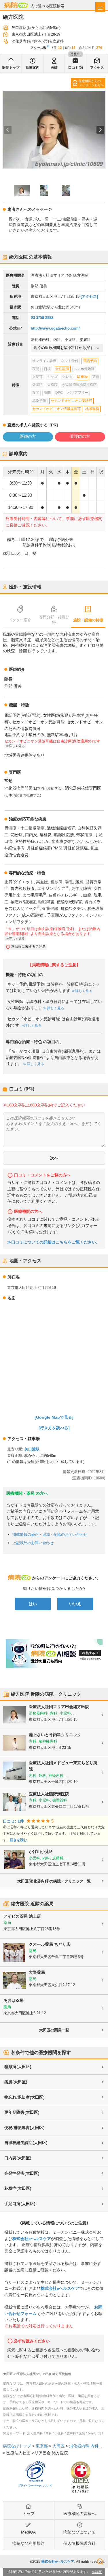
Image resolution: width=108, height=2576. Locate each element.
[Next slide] (100, 130)
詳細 (99, 2572)
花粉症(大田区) (18, 2188)
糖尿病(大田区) (18, 2067)
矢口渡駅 (32, 1449)
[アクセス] (89, 296)
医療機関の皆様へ (79, 2514)
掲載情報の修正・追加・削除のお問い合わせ (50, 1534)
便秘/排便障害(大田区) (24, 2128)
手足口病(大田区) (20, 2204)
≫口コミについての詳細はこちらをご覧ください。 (54, 1242)
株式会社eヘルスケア (32, 2239)
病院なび (16, 5)
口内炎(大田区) (18, 2158)
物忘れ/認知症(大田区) (24, 2097)
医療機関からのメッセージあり (90, 83)
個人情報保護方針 (79, 2543)
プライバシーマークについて (35, 2486)
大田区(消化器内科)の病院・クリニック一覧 (54, 1881)
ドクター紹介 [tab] (20, 620)
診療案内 (33, 68)
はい (33, 1604)
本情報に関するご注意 (29, 947)
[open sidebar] (100, 7)
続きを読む (18, 1840)
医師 (54, 68)
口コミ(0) (76, 68)
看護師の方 (80, 436)
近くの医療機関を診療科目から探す (64, 348)
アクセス (97, 68)
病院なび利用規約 (29, 2543)
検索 (100, 2562)
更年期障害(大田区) (22, 2112)
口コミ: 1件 (13, 1821)
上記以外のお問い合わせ (33, 1543)
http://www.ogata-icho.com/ (55, 328)
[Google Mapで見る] (54, 1417)
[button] (22, 191)
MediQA (28, 2532)
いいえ (75, 1604)
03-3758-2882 (42, 318)
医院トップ (11, 68)
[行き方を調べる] (54, 1428)
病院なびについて (79, 2532)
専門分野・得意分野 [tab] (54, 620)
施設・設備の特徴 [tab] (88, 620)
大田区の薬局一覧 (54, 2030)
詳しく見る (84, 991)
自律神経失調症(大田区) (26, 2143)
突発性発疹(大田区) (22, 2173)
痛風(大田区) (16, 2082)
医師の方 (28, 436)
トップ (29, 2514)
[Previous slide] (8, 130)
